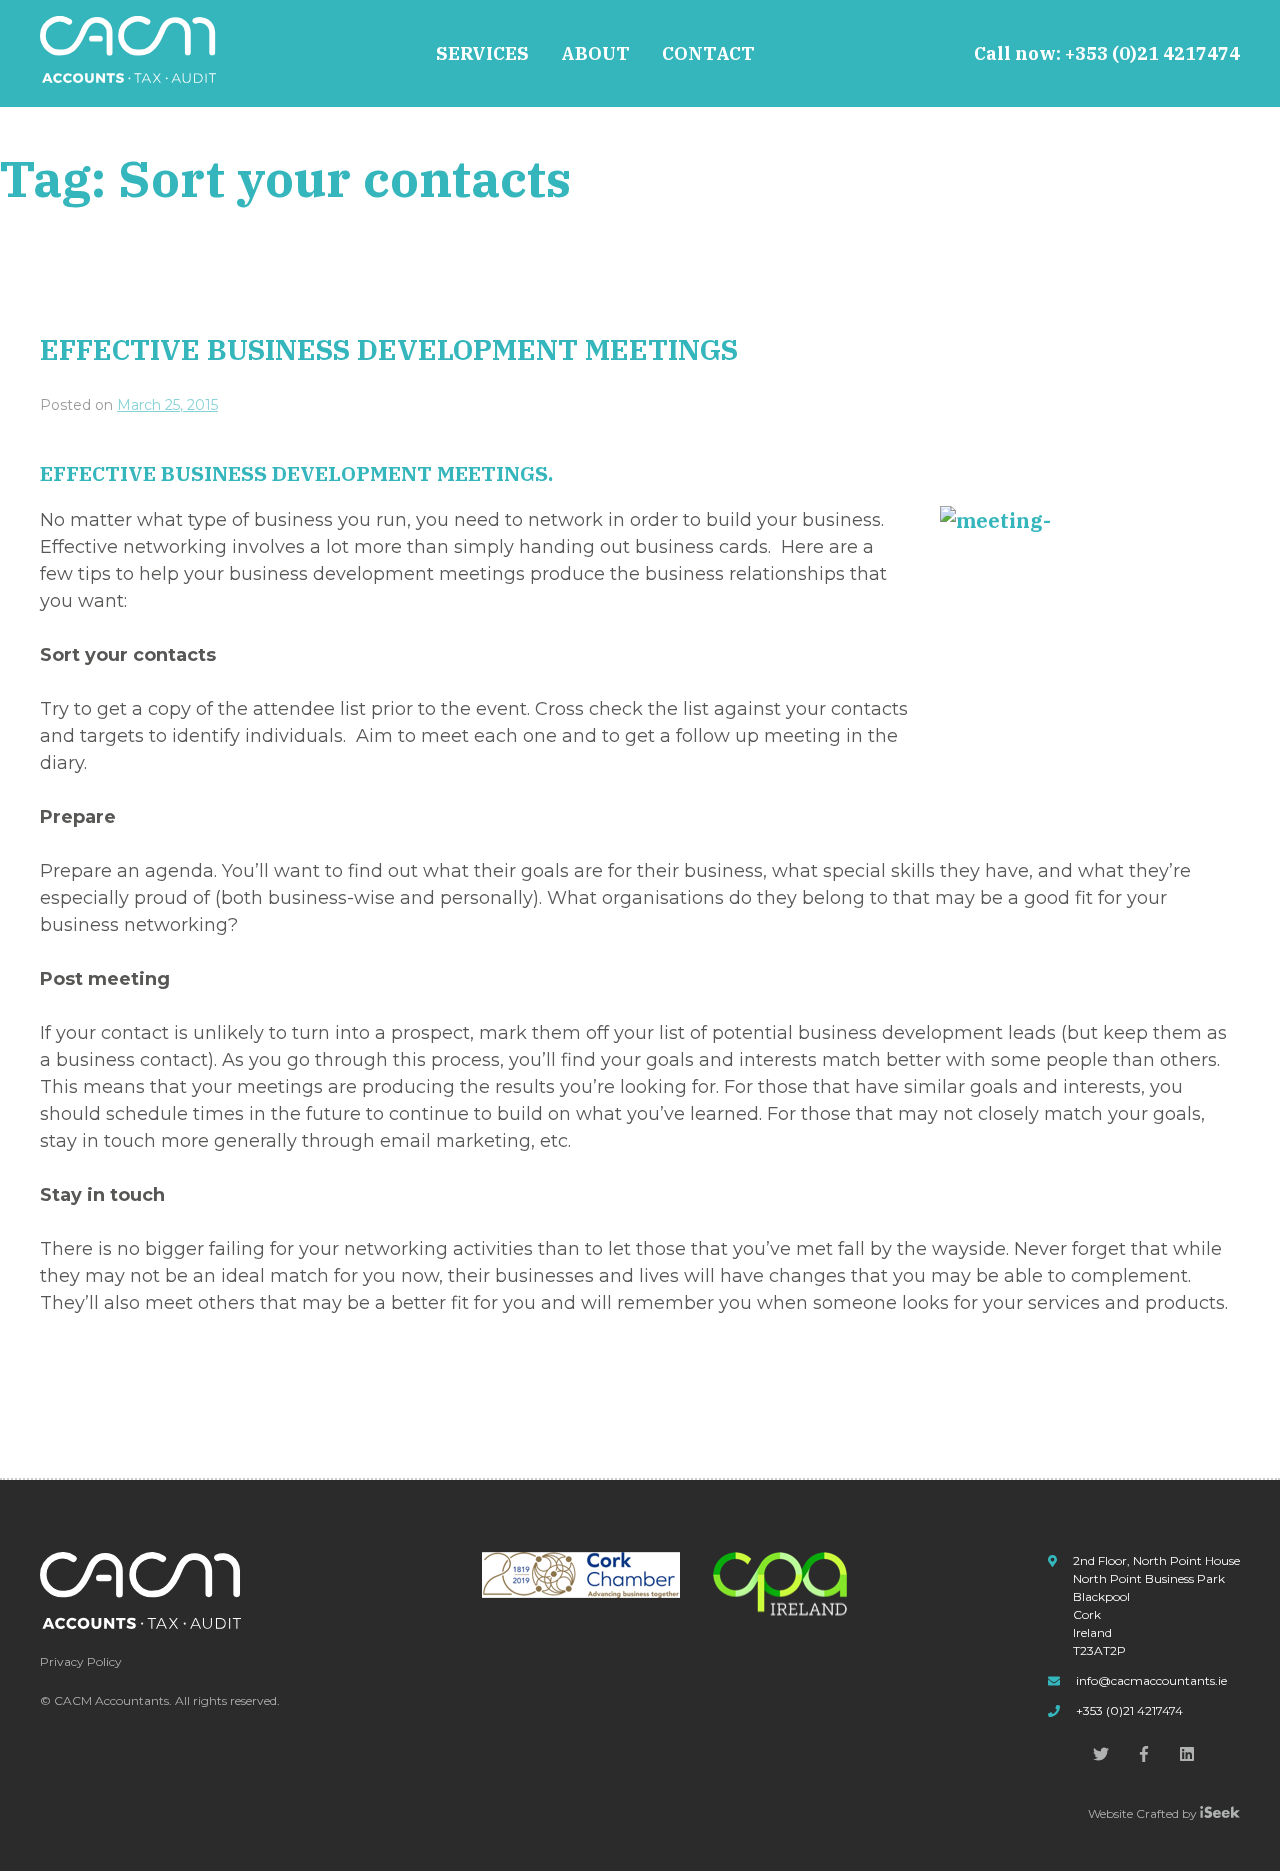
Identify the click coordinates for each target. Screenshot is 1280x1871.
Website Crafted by (1144, 1813)
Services (482, 53)
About (595, 53)
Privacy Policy (81, 1661)
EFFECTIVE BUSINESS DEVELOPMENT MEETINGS (389, 349)
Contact (708, 53)
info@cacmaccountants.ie (1151, 1680)
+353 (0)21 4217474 (1152, 53)
